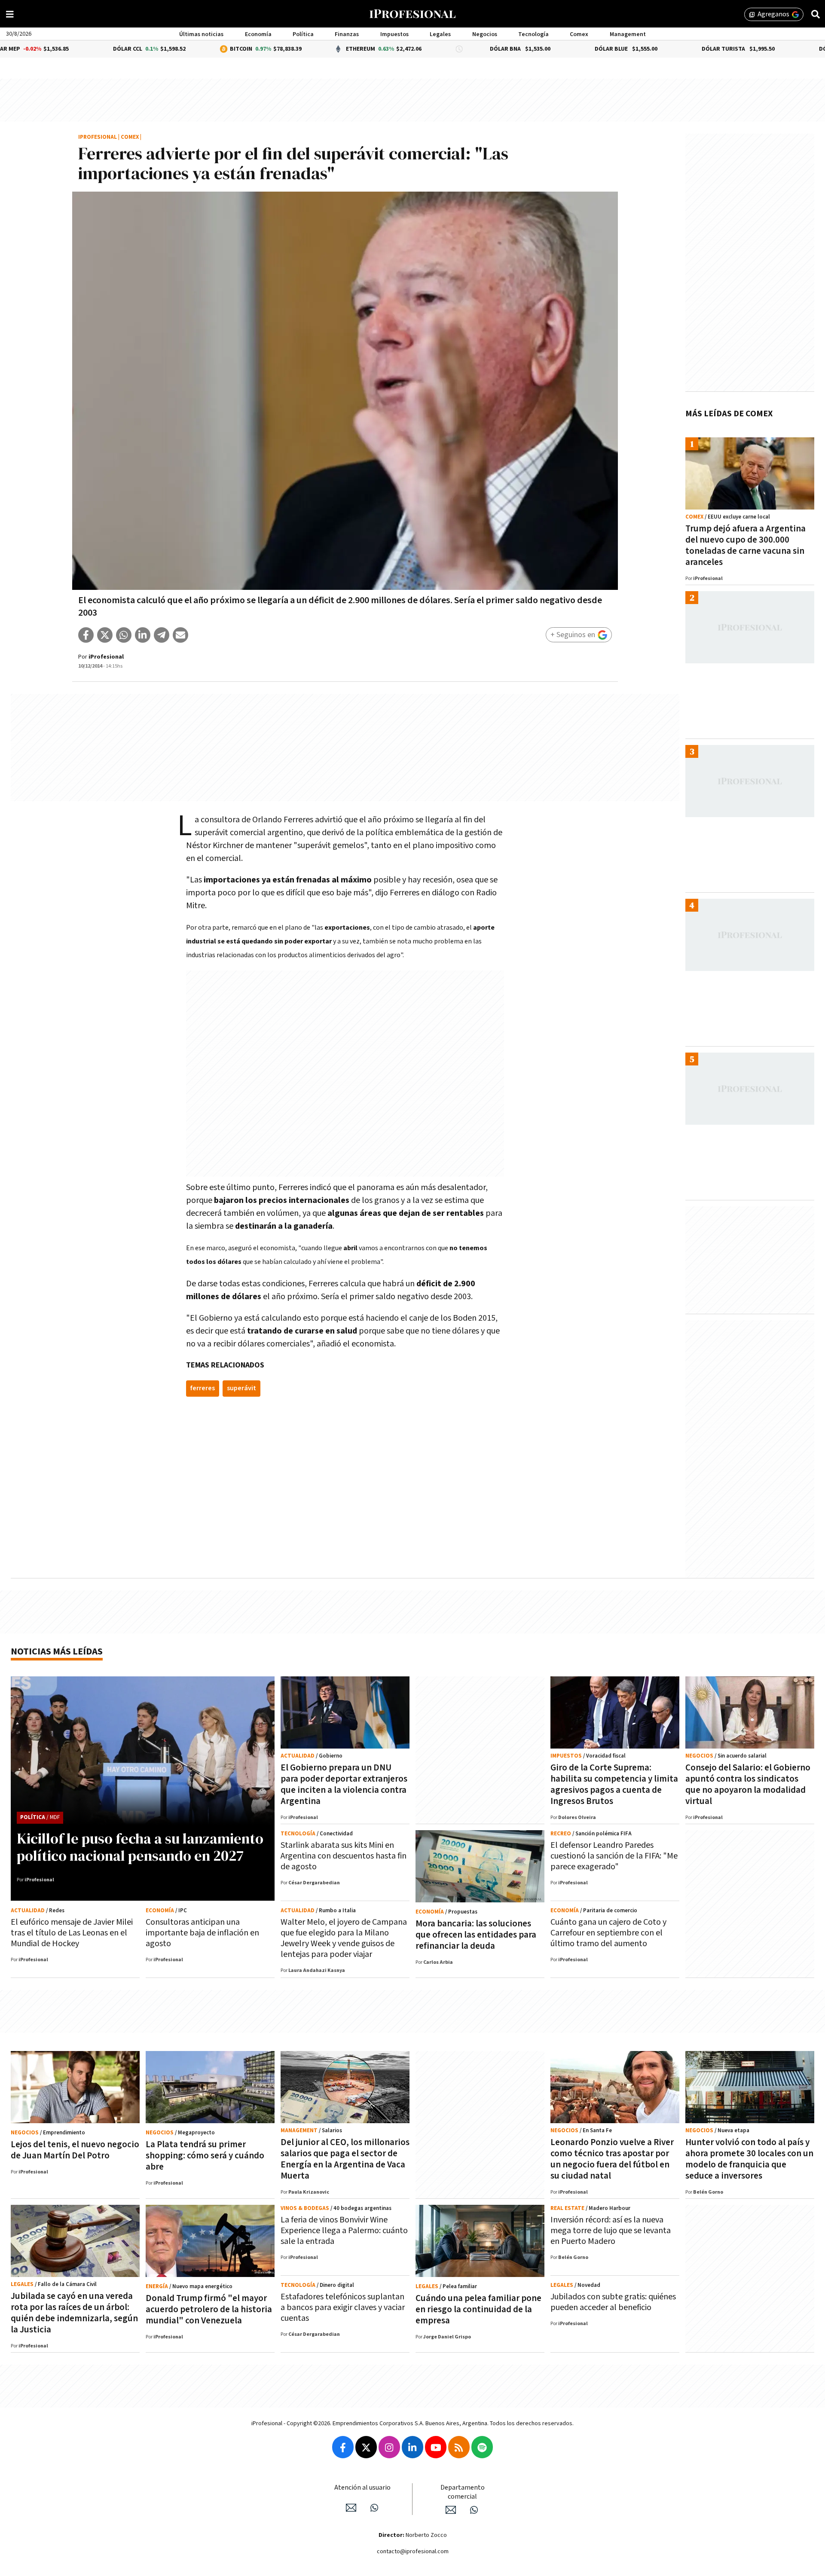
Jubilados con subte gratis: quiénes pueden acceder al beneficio (613, 2302)
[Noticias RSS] (459, 2447)
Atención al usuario (362, 2488)
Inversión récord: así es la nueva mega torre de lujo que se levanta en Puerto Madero (611, 2231)
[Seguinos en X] (366, 2447)
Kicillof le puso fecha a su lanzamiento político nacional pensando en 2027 (140, 1847)
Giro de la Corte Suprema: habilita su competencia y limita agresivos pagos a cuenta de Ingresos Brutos (614, 1784)
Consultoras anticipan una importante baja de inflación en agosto (202, 1933)
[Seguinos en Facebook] (343, 2447)
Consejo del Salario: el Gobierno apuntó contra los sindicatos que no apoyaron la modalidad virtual (748, 1784)
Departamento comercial (463, 2492)
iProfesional (98, 137)
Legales (440, 34)
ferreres (203, 1388)
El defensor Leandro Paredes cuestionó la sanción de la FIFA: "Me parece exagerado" (614, 1856)
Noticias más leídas (57, 1652)
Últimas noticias (201, 34)
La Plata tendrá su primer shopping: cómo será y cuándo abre (205, 2156)
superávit (241, 1388)
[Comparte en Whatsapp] (124, 635)
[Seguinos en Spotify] (482, 2447)
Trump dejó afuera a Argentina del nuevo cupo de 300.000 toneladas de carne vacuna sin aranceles (746, 545)
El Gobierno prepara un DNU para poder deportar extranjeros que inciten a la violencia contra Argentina (344, 1784)
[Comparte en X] (105, 635)
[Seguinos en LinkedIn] (412, 2447)
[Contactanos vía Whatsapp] (374, 2508)
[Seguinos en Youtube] (436, 2447)
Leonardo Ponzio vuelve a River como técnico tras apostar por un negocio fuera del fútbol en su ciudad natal (612, 2159)
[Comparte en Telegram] (162, 635)
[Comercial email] (451, 2510)
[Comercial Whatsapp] (474, 2510)
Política (303, 34)
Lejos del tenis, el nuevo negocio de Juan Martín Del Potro (75, 2150)
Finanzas (347, 34)
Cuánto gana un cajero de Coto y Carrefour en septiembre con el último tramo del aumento (608, 1933)
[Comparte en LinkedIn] (143, 635)
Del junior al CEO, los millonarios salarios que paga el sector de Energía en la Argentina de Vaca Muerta (345, 2159)
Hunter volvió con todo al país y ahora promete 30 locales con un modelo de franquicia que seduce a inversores (749, 2159)
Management (628, 34)
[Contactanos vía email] (351, 2508)
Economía (258, 34)
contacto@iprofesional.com (413, 2552)
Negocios (485, 34)
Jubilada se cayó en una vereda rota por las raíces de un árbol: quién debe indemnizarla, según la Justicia (74, 2313)
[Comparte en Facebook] (86, 635)
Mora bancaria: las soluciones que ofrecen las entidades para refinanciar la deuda (476, 1935)
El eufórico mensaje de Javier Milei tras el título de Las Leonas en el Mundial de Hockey (72, 1933)
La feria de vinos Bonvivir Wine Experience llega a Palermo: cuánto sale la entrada (344, 2231)
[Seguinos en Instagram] (389, 2447)
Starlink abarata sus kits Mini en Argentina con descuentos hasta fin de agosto (344, 1856)
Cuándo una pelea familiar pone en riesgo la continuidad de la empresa (478, 2309)
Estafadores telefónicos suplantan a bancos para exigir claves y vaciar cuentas (343, 2307)
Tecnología (533, 34)
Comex (579, 34)
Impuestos (394, 34)
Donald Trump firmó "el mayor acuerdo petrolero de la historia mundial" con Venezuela (209, 2309)
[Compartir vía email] (180, 635)
